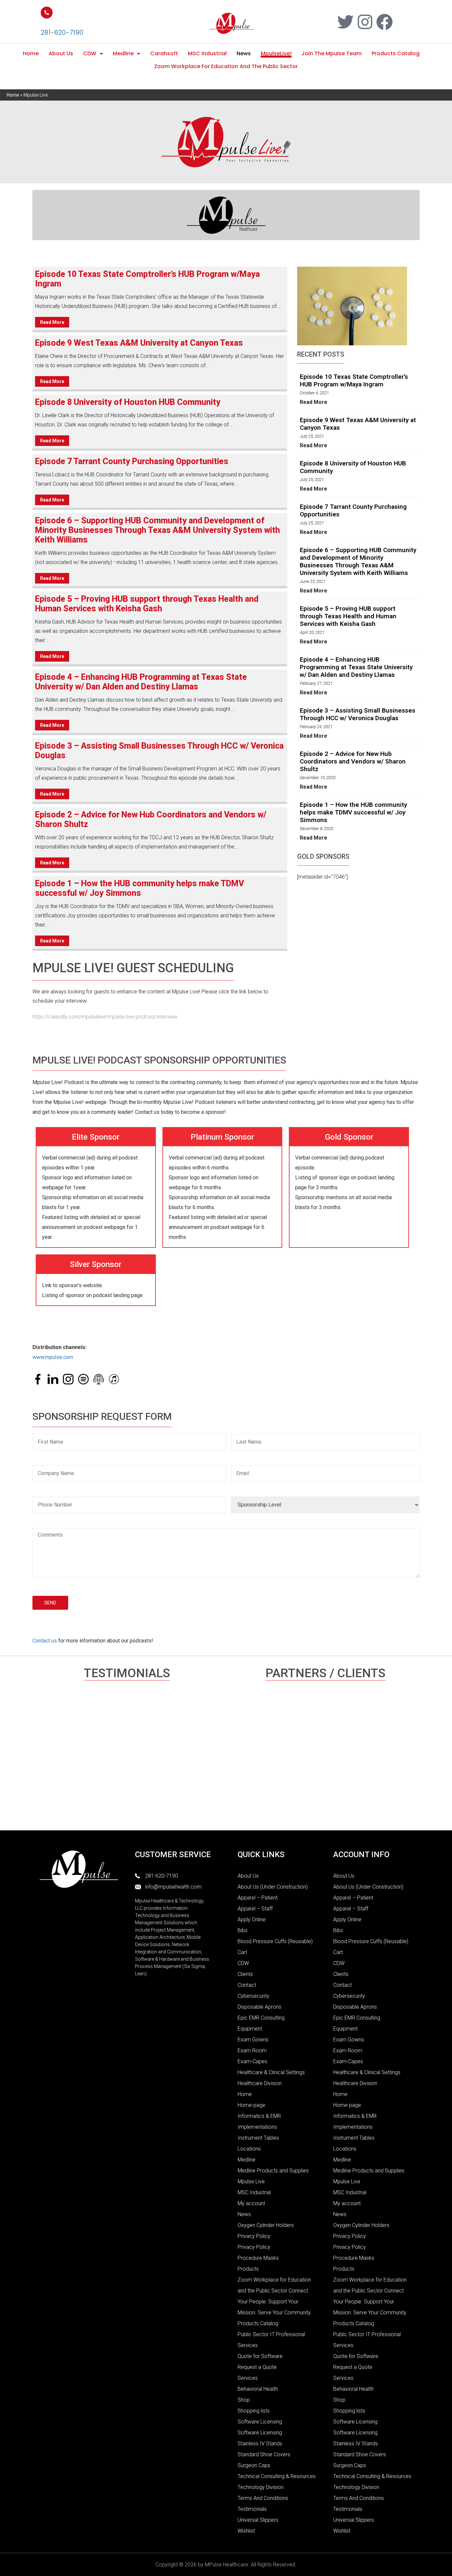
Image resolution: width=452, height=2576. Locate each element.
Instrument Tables (258, 2138)
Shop (244, 2400)
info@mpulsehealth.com (173, 1887)
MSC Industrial (207, 53)
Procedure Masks (258, 2258)
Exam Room (252, 2051)
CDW (90, 53)
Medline (123, 53)
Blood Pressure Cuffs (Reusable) (275, 1941)
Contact (247, 1985)
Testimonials (252, 2509)
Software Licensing (260, 2422)
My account (251, 2203)
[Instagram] (365, 22)
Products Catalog (396, 53)
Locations (249, 2149)
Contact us (45, 1641)
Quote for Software (260, 2356)
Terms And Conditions (263, 2498)
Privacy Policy (254, 2236)
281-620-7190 (62, 33)
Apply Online (252, 1920)
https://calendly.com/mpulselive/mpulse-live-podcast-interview (105, 1017)
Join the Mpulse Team (332, 53)
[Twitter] (345, 22)
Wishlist (246, 2531)
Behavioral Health (258, 2389)
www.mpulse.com (53, 1357)
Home (31, 53)
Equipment (250, 2029)
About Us (61, 53)
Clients (245, 1974)
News (244, 53)
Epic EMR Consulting (261, 2018)
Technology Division (261, 2487)
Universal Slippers (258, 2520)
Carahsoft (164, 53)
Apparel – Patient (258, 1898)
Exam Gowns (253, 2040)
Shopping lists (254, 2411)
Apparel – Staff (255, 1909)
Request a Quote (257, 2367)
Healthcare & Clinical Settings (271, 2072)
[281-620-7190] (47, 13)
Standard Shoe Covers (264, 2454)
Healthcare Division (260, 2083)
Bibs (243, 1930)
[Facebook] (384, 22)
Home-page (251, 2105)
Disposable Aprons (259, 2007)
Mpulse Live (251, 2182)
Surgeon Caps (254, 2465)
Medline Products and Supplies (273, 2171)
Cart (242, 1952)
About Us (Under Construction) (273, 1887)
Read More (52, 322)
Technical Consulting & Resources (277, 2476)
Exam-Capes (252, 2061)
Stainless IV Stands (260, 2444)
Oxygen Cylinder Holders (266, 2225)
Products (248, 2269)
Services (248, 2378)
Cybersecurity (253, 1996)
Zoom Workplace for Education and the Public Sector (226, 66)
